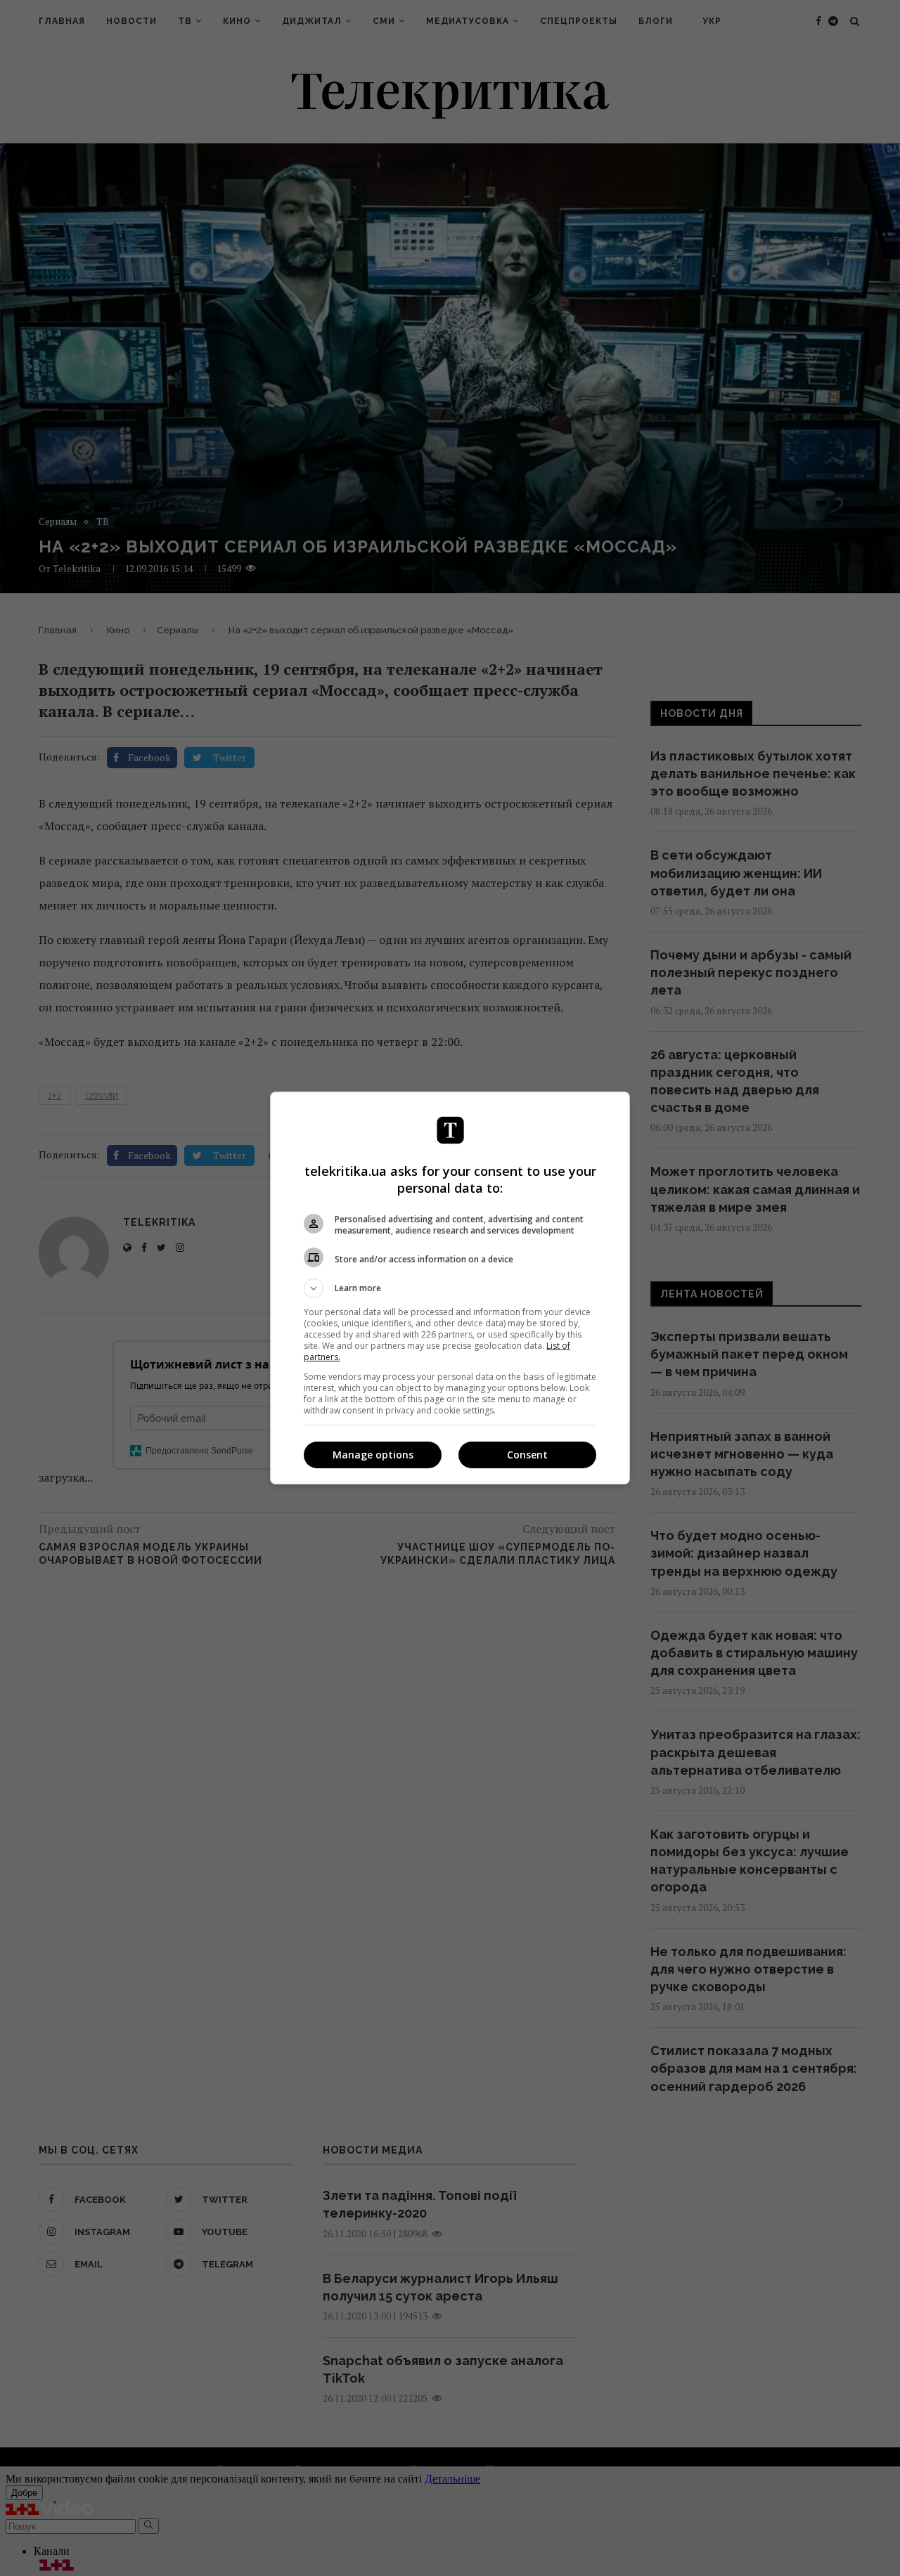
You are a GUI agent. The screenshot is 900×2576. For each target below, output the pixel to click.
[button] (450, 1288)
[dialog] (450, 1288)
